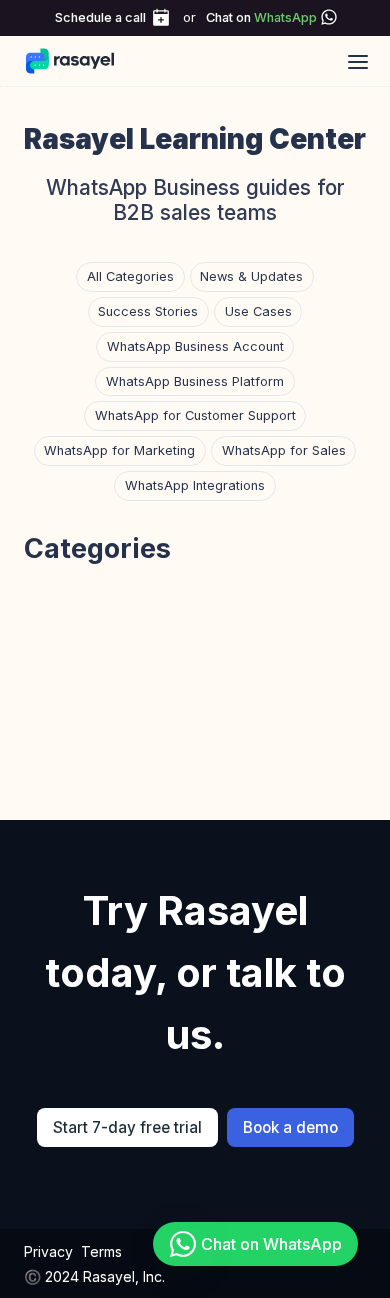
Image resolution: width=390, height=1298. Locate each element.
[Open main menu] (358, 61)
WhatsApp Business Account (195, 346)
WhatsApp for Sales (284, 450)
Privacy (48, 1251)
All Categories (130, 276)
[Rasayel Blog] (79, 61)
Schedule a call (100, 17)
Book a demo (290, 1127)
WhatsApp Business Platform (195, 381)
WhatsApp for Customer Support (195, 415)
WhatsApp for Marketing (119, 450)
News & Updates (251, 276)
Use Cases (258, 311)
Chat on (261, 17)
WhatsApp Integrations (195, 485)
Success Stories (148, 311)
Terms (101, 1251)
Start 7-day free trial (127, 1127)
